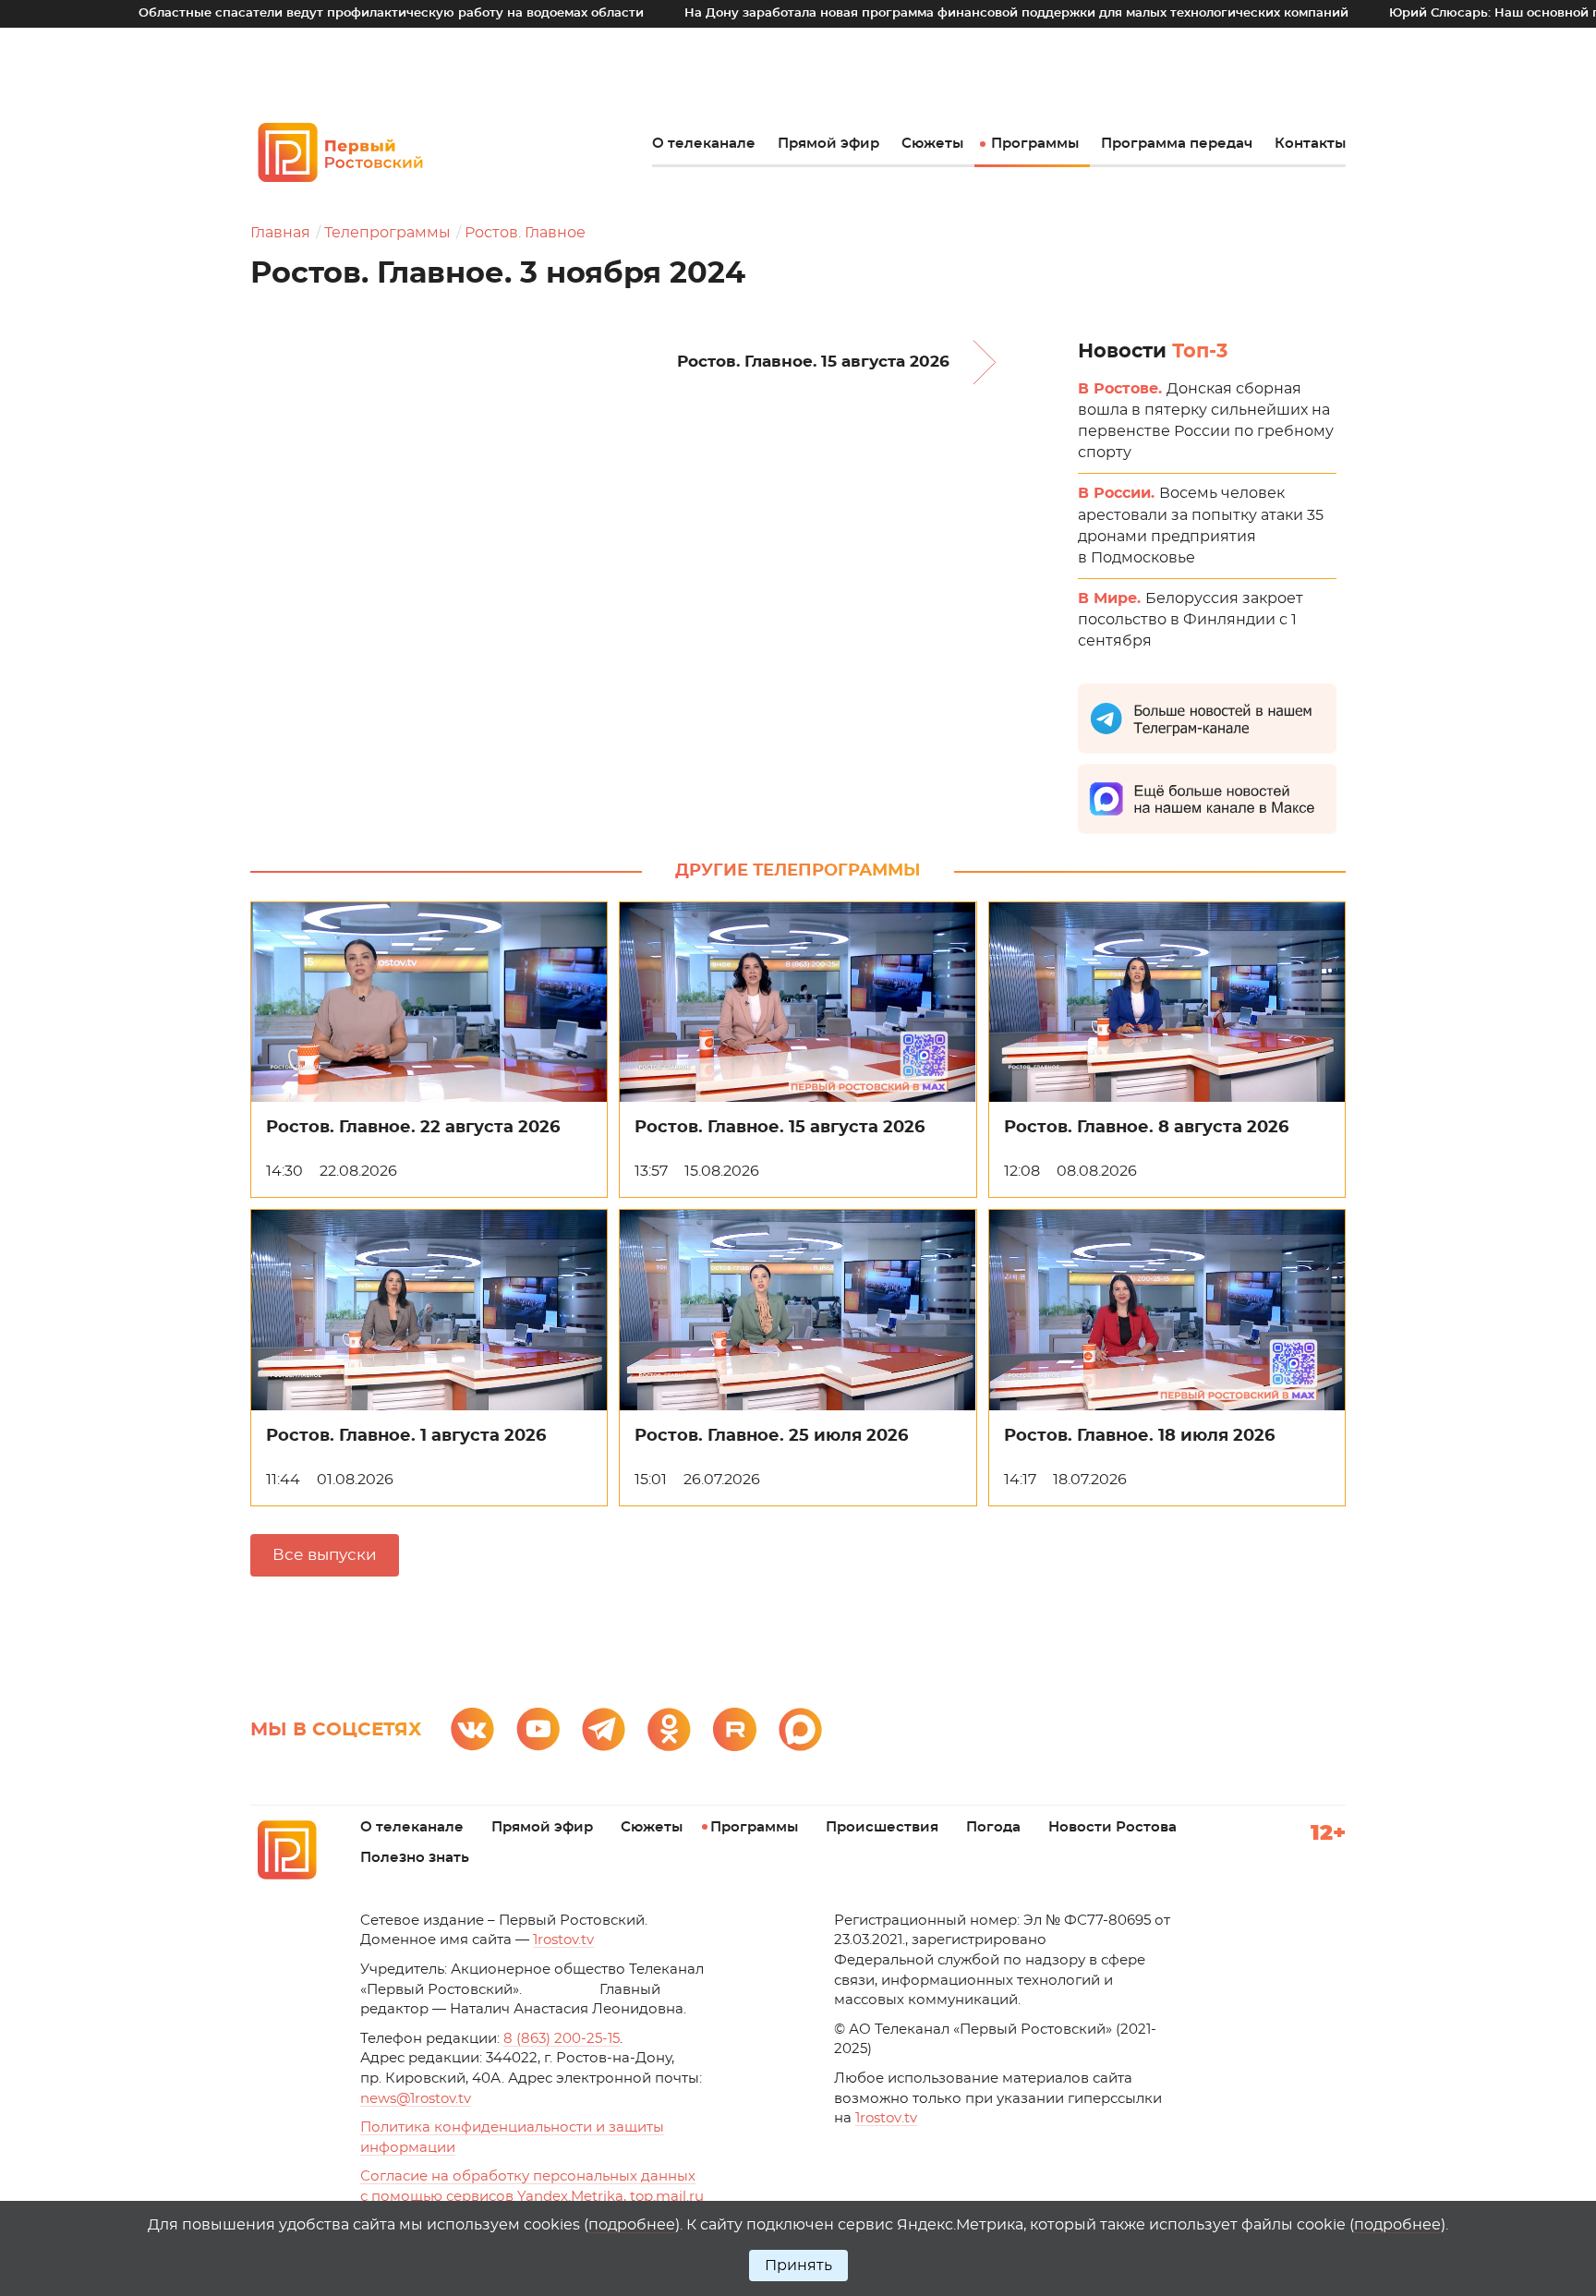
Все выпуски (325, 1555)
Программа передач (1177, 144)
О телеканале (704, 144)
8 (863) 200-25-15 (562, 2039)
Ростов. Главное (525, 233)
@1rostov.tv (416, 2099)
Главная (280, 233)
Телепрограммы (387, 233)
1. (886, 2118)
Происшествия (882, 1827)
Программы (1035, 144)
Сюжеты (932, 144)
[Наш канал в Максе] (800, 1729)
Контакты (1310, 144)
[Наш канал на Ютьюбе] (538, 1729)
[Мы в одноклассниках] (669, 1729)
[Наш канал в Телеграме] (604, 1729)
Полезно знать (415, 1858)
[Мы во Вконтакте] (472, 1729)
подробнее (632, 2225)
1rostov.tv (563, 1940)
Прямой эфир (828, 144)
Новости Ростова (1112, 1827)
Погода (993, 1827)
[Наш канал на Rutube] (735, 1729)
